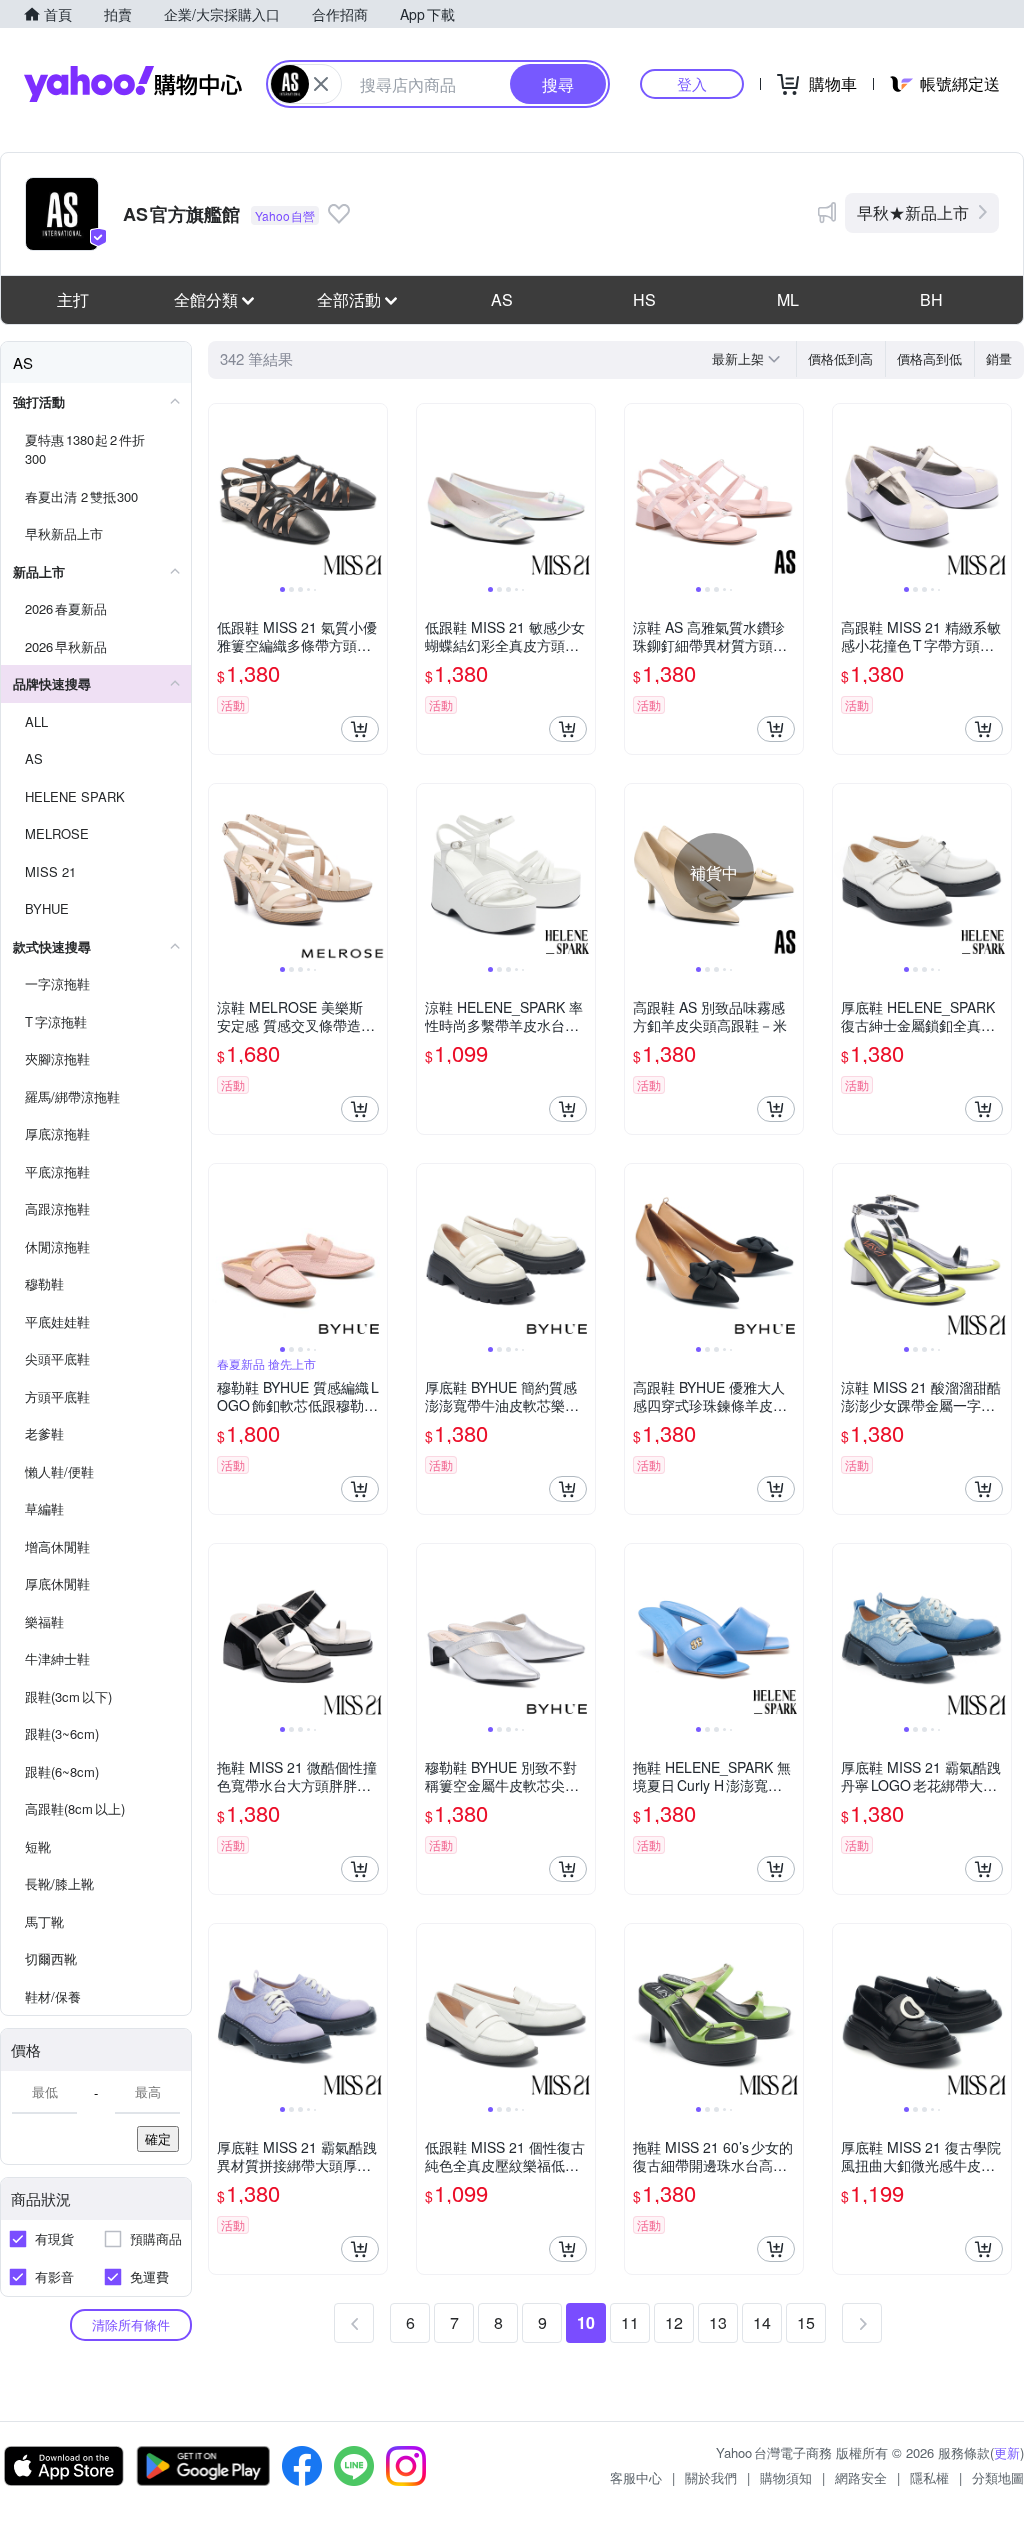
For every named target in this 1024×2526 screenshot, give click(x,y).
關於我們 (711, 2477)
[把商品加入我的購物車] (360, 729)
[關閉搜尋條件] (321, 84)
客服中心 (636, 2477)
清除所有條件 (131, 2324)
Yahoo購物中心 (133, 84)
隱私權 (929, 2477)
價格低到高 (840, 358)
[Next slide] (374, 493)
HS (644, 299)
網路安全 (861, 2477)
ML (788, 299)
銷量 (999, 358)
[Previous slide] (222, 493)
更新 (1007, 2452)
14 (762, 2322)
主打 (73, 299)
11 (630, 2322)
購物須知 (786, 2477)
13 (718, 2322)
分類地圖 (998, 2477)
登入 (692, 83)
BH (931, 299)
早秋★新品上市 (913, 212)
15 (806, 2322)
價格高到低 (929, 358)
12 (674, 2322)
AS (502, 299)
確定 (158, 2138)
